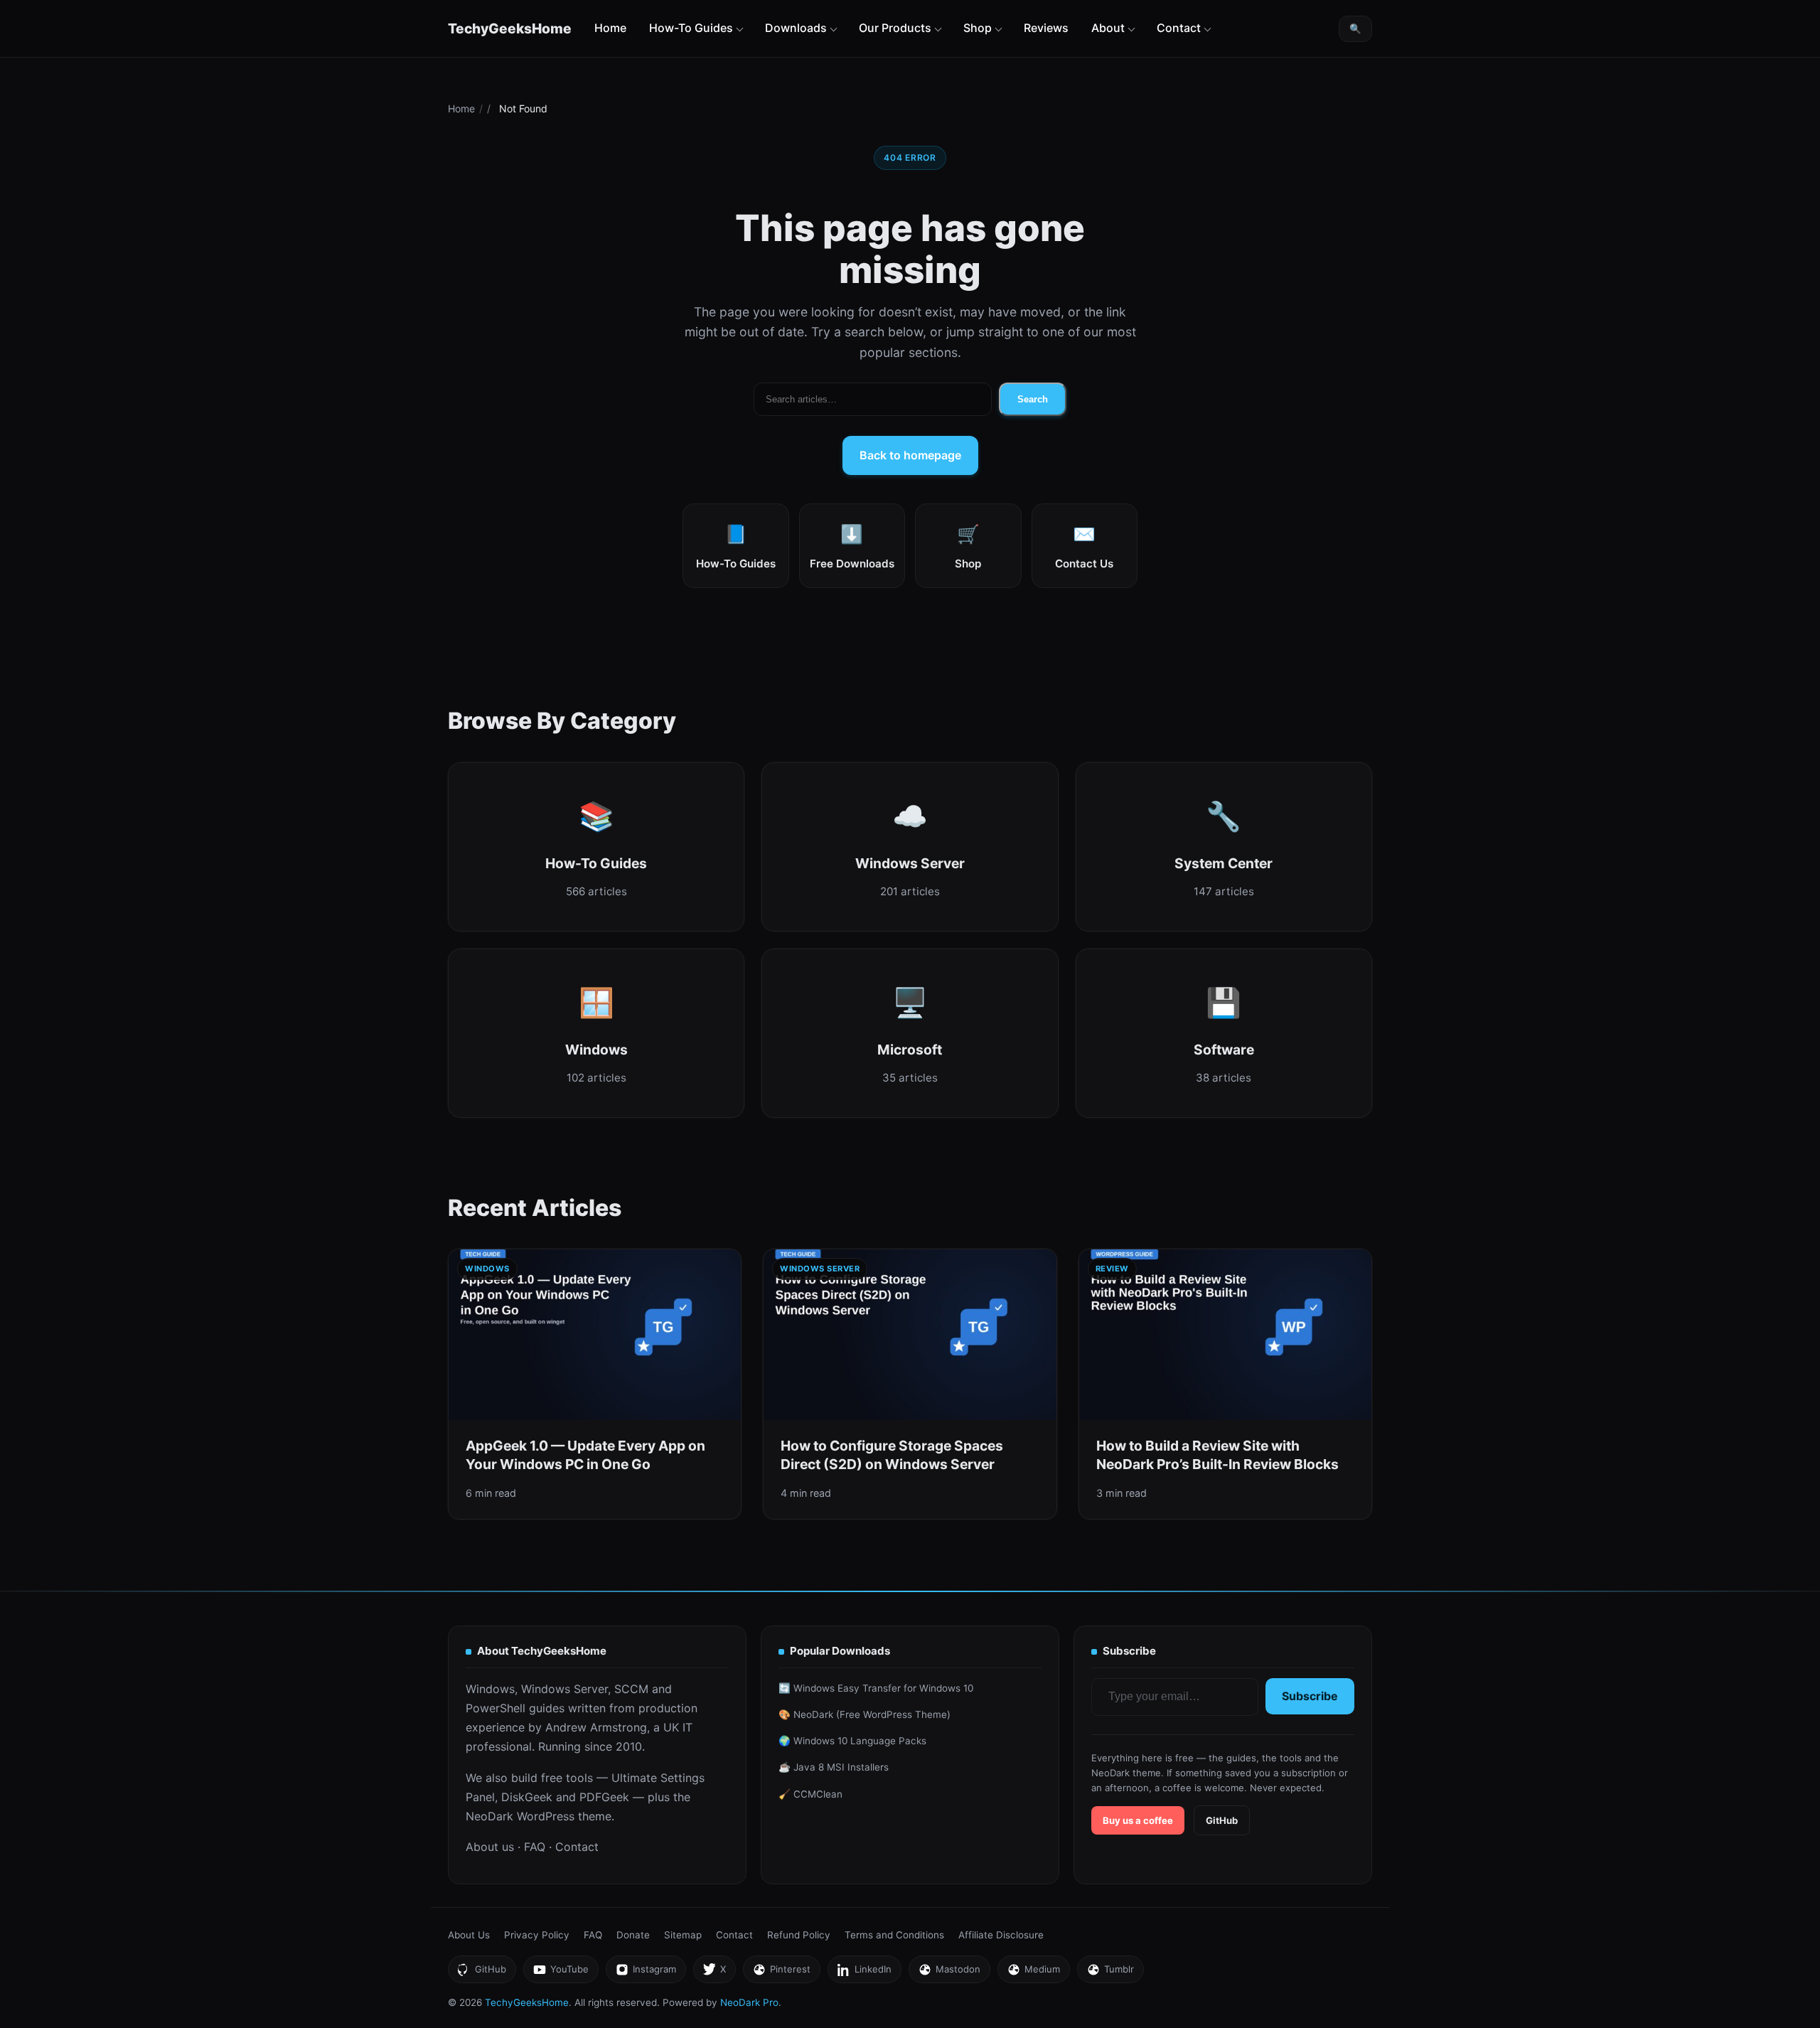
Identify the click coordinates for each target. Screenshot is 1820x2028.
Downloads (796, 28)
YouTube (561, 1973)
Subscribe (1310, 1696)
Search (1033, 399)
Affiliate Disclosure (1001, 1935)
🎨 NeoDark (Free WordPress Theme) (864, 1714)
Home (610, 28)
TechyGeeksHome (510, 28)
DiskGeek (527, 1797)
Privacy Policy (537, 1935)
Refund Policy (799, 1935)
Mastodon (949, 1973)
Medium (1033, 1973)
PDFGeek (604, 1797)
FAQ (535, 1847)
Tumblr (1110, 1973)
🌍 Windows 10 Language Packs (852, 1741)
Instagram (646, 1973)
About (1108, 28)
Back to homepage (910, 455)
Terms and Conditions (894, 1935)
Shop (978, 28)
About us (490, 1847)
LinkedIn (864, 1973)
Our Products (895, 28)
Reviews (1046, 28)
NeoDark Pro (749, 2002)
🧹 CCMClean (810, 1794)
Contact (1179, 28)
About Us (469, 1935)
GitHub (1222, 1820)
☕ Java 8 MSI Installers (834, 1767)
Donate (633, 1935)
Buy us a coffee (1138, 1820)
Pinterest (781, 1973)
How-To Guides (691, 28)
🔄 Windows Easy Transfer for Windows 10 (876, 1688)
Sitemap (683, 1935)
